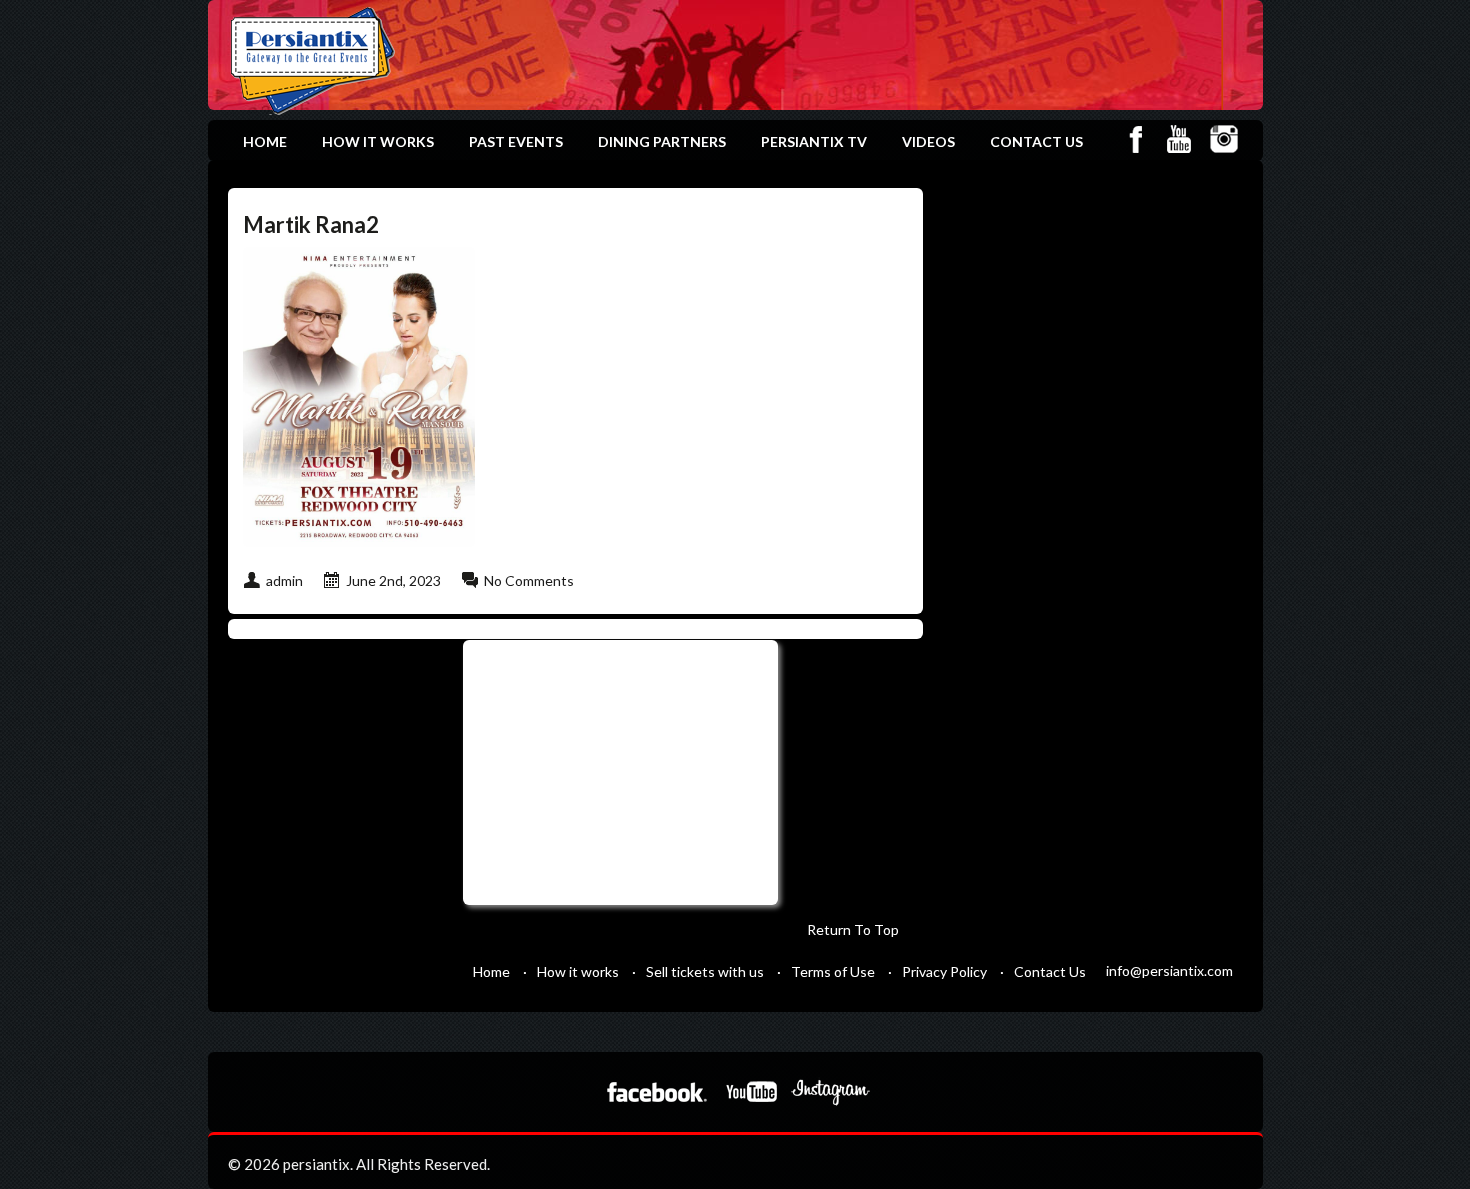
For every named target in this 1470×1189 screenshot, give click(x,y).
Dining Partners (662, 141)
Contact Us (1036, 141)
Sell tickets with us (705, 971)
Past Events (516, 141)
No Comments (529, 580)
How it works (378, 141)
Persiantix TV (814, 141)
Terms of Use (833, 971)
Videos (928, 141)
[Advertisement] (618, 770)
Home (265, 141)
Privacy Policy (944, 971)
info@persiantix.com (1169, 970)
